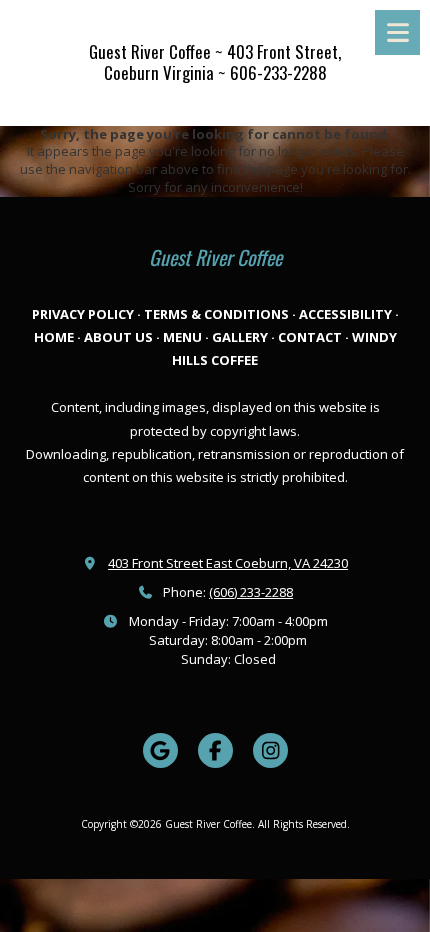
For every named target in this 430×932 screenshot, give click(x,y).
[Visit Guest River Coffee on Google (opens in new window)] (160, 750)
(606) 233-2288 (251, 592)
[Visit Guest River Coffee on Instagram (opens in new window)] (270, 750)
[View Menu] (397, 32)
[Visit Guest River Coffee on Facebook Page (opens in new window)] (215, 750)
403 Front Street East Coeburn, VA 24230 (228, 563)
